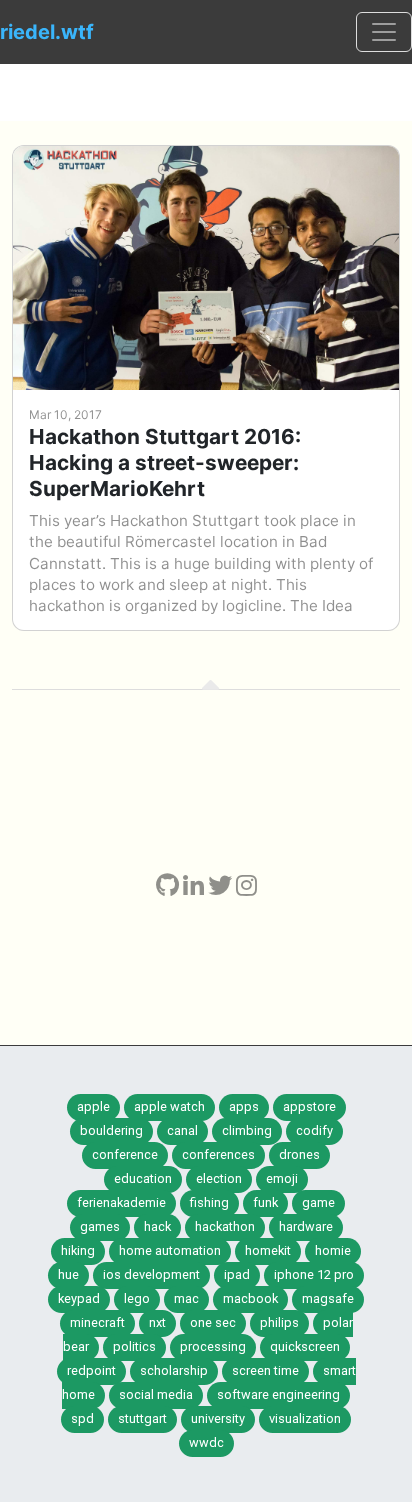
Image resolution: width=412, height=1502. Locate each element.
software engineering (278, 1394)
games (100, 1226)
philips (279, 1322)
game (318, 1202)
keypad (79, 1298)
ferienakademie (121, 1202)
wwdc (206, 1442)
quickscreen (305, 1346)
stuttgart (142, 1418)
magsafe (328, 1298)
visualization (305, 1418)
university (218, 1418)
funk (265, 1202)
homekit (268, 1250)
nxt (157, 1322)
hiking (78, 1250)
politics (134, 1346)
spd (82, 1418)
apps (244, 1106)
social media (156, 1394)
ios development (151, 1274)
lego (137, 1298)
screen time (265, 1370)
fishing (209, 1202)
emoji (282, 1178)
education (143, 1178)
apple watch (169, 1106)
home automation (170, 1250)
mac (186, 1298)
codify (314, 1130)
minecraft (97, 1322)
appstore (309, 1106)
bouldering (111, 1130)
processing (213, 1346)
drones (299, 1154)
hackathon (225, 1226)
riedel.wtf (47, 32)
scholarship (174, 1370)
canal (182, 1130)
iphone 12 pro (314, 1274)
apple (93, 1106)
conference (125, 1154)
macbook (250, 1298)
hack (157, 1226)
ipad (237, 1274)
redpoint (91, 1370)
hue (68, 1274)
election (219, 1178)
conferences (218, 1154)
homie (333, 1250)
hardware (306, 1226)
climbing (247, 1130)
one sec (213, 1322)
